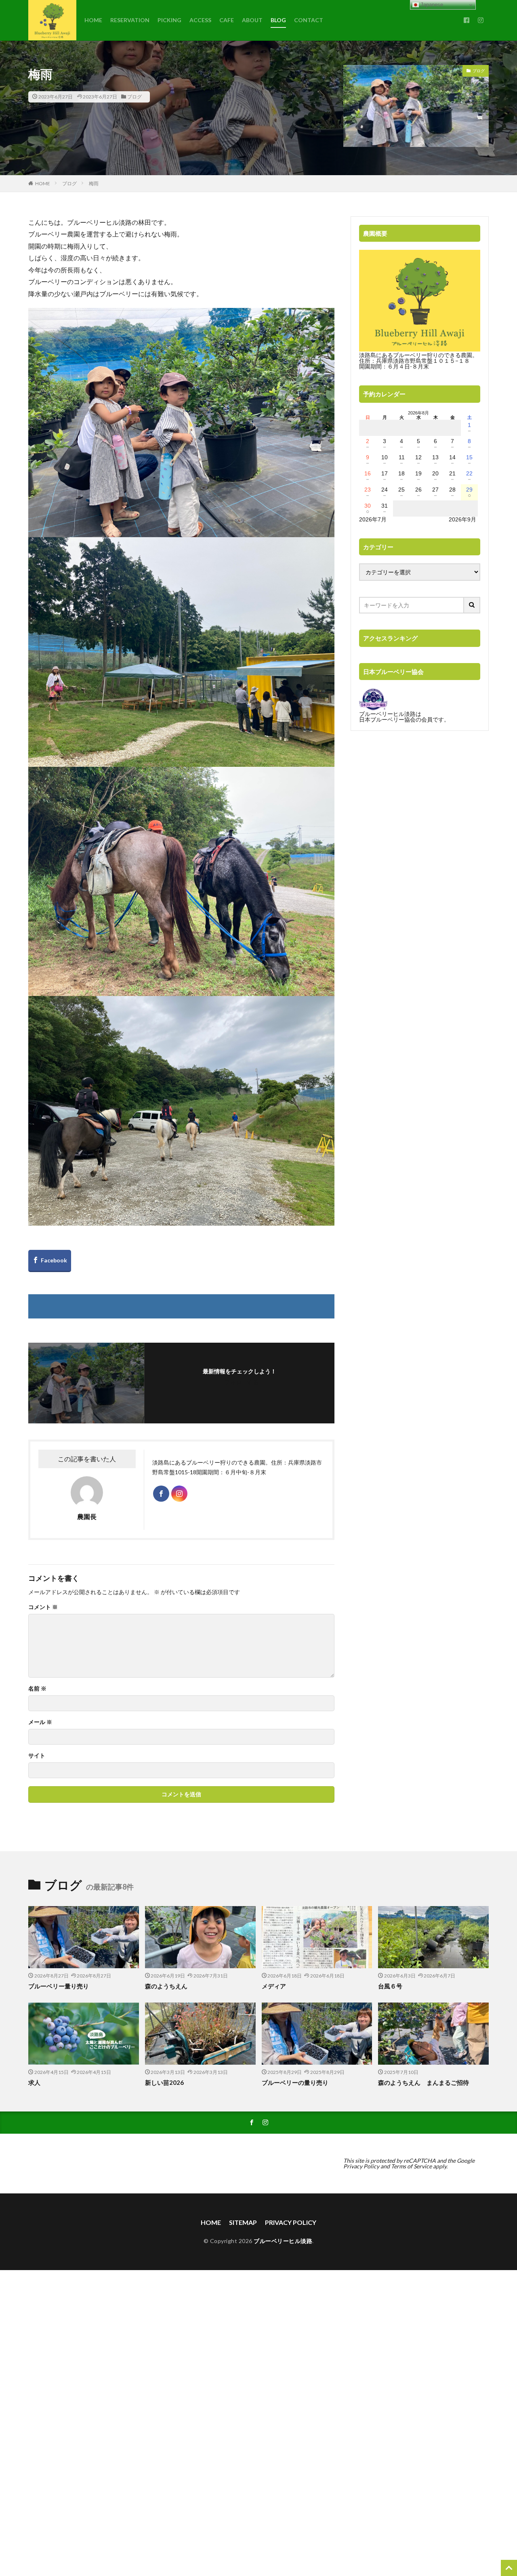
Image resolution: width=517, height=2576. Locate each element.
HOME (93, 20)
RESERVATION (130, 20)
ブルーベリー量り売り (59, 1986)
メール (40, 1722)
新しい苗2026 (164, 2082)
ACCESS (200, 20)
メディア (274, 1986)
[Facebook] (50, 1261)
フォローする (242, 1382)
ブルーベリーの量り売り (295, 2082)
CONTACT (309, 20)
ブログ (135, 97)
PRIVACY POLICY (291, 2222)
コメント (43, 1607)
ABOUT (252, 20)
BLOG (278, 20)
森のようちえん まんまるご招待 (423, 2082)
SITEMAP (243, 2222)
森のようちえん (169, 1986)
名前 (37, 1689)
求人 (34, 2082)
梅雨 (94, 183)
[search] (472, 605)
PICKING (169, 20)
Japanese (431, 5)
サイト (37, 1756)
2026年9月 (462, 519)
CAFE (227, 20)
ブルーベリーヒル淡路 (283, 2241)
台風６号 (390, 1986)
